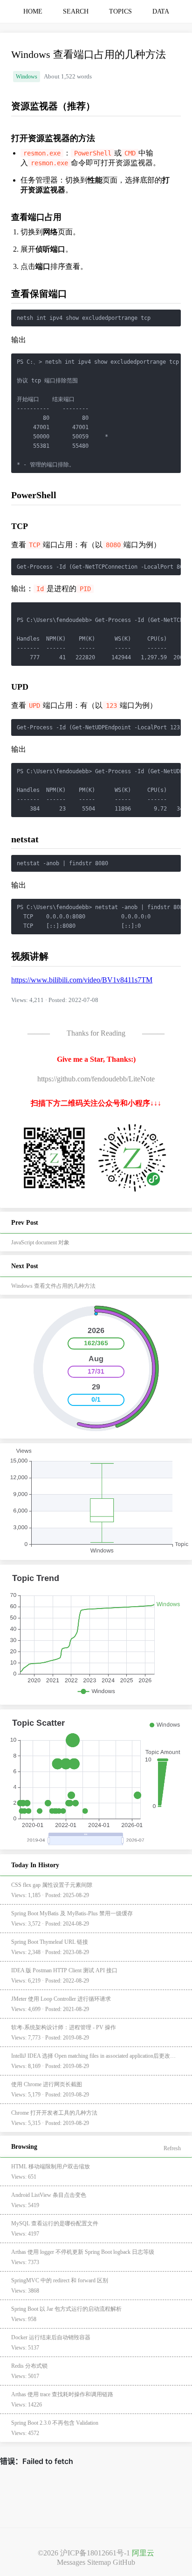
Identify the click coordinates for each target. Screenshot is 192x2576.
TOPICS (120, 11)
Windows (27, 77)
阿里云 (143, 2553)
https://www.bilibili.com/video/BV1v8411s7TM (82, 980)
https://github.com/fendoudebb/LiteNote (96, 1079)
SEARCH (76, 11)
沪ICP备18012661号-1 (95, 2553)
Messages (71, 2562)
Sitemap (99, 2562)
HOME (33, 11)
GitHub (124, 2562)
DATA (161, 11)
